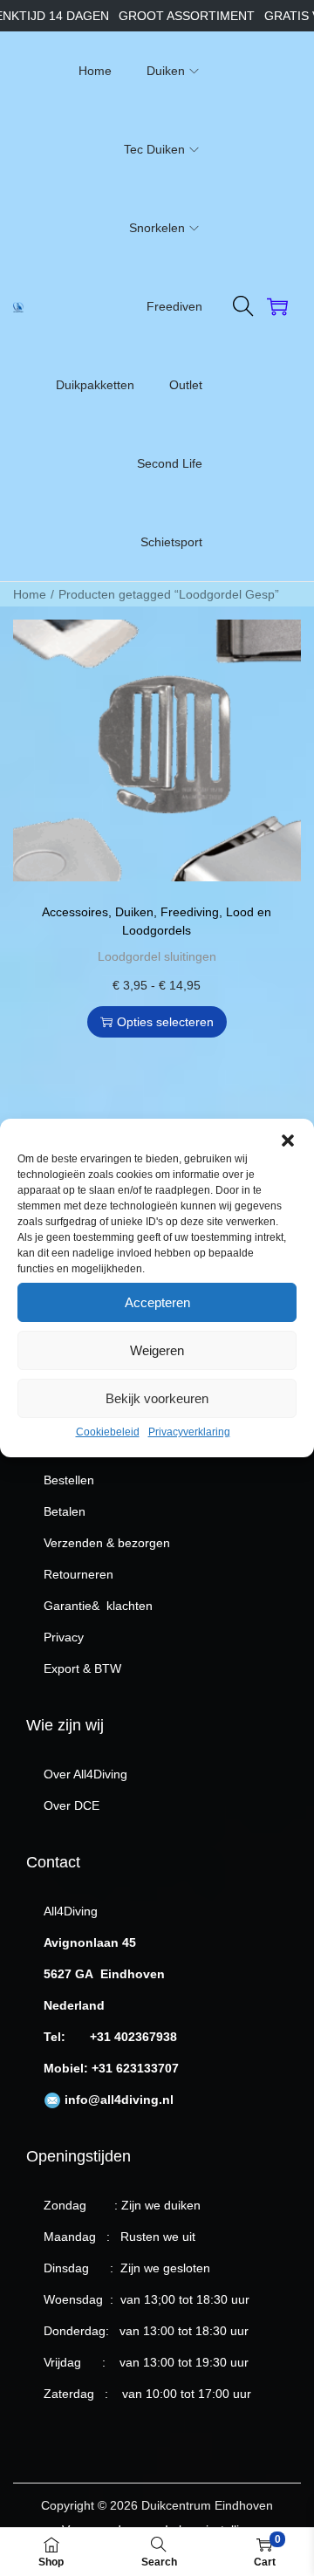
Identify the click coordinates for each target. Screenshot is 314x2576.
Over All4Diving (85, 1774)
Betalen (65, 1511)
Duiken (134, 912)
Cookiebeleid (108, 1432)
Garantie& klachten (98, 1606)
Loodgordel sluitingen (157, 956)
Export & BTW (82, 1668)
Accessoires (75, 912)
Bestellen (69, 1480)
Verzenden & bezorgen (107, 1543)
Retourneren (78, 1574)
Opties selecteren (165, 1022)
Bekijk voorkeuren (157, 1398)
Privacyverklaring (189, 1432)
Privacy (64, 1637)
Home (30, 594)
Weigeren (157, 1350)
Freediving (190, 912)
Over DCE (72, 1805)
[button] (288, 1141)
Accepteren (157, 1302)
